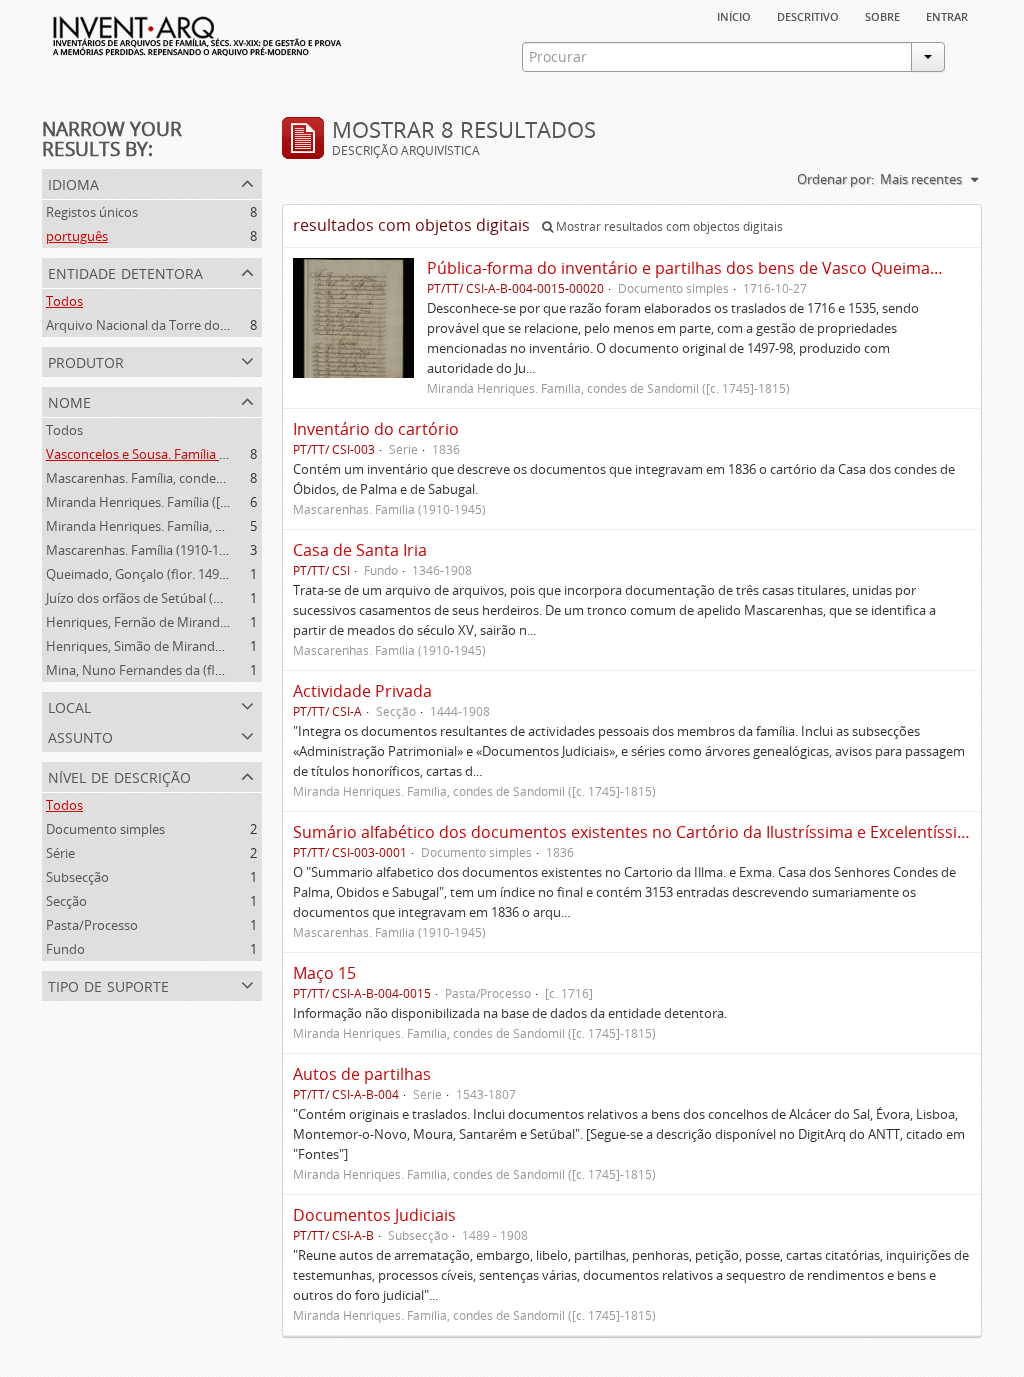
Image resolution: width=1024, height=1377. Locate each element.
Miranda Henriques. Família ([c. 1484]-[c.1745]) (181, 502)
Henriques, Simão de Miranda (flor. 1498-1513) (183, 646)
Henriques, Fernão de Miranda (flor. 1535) (169, 622)
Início (734, 15)
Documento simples (105, 829)
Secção (66, 901)
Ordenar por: (835, 179)
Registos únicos (92, 212)
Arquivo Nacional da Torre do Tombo (156, 325)
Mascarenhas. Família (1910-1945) (145, 550)
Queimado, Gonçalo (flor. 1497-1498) (154, 574)
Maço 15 (324, 973)
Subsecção (77, 877)
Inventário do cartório (376, 429)
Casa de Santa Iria (360, 550)
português (77, 236)
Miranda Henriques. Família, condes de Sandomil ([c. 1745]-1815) (236, 526)
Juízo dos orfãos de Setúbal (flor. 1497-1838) (175, 598)
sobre (882, 15)
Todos (64, 301)
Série (60, 853)
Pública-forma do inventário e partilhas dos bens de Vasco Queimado (688, 268)
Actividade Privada (362, 691)
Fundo (65, 949)
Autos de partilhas (362, 1074)
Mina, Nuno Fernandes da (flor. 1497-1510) (172, 670)
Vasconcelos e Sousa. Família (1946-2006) (166, 454)
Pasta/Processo (92, 925)
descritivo (808, 15)
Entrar (947, 15)
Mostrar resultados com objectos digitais (668, 226)
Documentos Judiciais (374, 1215)
